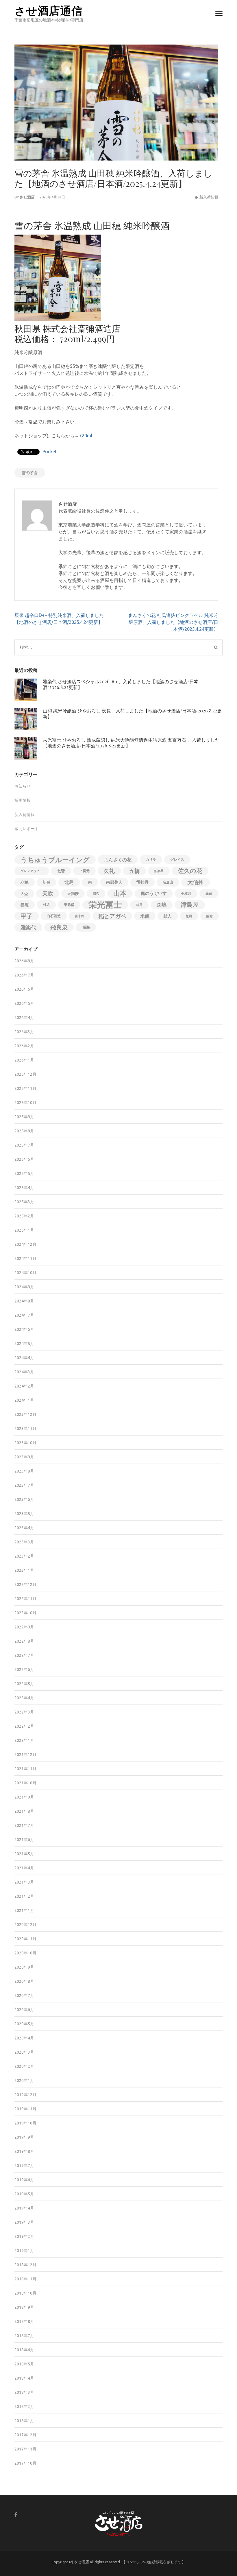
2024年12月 (25, 1244)
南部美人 (114, 882)
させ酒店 (27, 197)
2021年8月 (24, 1811)
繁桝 (189, 916)
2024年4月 (24, 1358)
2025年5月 (24, 1173)
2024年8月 (24, 1301)
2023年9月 (24, 1457)
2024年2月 (24, 1386)
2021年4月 (24, 1868)
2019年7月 (24, 2166)
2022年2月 (24, 1726)
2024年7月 (24, 1315)
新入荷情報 (209, 197)
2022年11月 (25, 1599)
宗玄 (96, 893)
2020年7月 (24, 1995)
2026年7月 (24, 975)
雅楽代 (28, 927)
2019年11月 (25, 2109)
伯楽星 (159, 871)
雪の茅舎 (30, 473)
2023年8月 (24, 1471)
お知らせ (23, 786)
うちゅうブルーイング (55, 860)
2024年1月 (24, 1400)
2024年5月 (24, 1344)
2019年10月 (25, 2123)
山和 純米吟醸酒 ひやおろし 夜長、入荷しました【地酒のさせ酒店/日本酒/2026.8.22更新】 (132, 713)
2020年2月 (24, 2066)
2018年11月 (25, 2279)
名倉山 (168, 882)
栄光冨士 (105, 905)
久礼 (109, 871)
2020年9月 (24, 1967)
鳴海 (86, 927)
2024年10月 (25, 1273)
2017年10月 (25, 2463)
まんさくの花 (118, 860)
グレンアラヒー (32, 871)
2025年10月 (25, 1103)
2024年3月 (24, 1372)
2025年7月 (24, 1145)
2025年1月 (24, 1230)
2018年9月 (24, 2307)
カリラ (151, 859)
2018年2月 (24, 2407)
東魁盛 (69, 905)
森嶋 (162, 905)
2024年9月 (24, 1287)
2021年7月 (24, 1825)
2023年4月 (24, 1528)
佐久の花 (190, 871)
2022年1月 (24, 1740)
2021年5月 (24, 1854)
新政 (209, 893)
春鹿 (25, 905)
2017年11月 (25, 2449)
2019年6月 (24, 2180)
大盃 (24, 893)
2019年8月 (24, 2151)
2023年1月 (24, 1570)
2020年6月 (24, 2010)
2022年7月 (24, 1655)
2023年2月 (24, 1556)
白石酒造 (54, 916)
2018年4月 (24, 2378)
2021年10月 (25, 1783)
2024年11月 (25, 1258)
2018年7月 (24, 2336)
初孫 (47, 882)
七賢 (61, 871)
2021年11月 (25, 1769)
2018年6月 (24, 2350)
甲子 (27, 916)
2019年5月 (24, 2194)
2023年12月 (25, 1414)
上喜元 (84, 871)
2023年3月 (24, 1542)
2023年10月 (25, 1443)
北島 (69, 882)
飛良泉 (59, 927)
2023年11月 (25, 1429)
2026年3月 (24, 1032)
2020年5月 (24, 2024)
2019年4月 (24, 2208)
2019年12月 (25, 2095)
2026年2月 (24, 1046)
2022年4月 (24, 1698)
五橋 (134, 871)
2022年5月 (24, 1684)
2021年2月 (24, 1896)
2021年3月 (24, 1882)
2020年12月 (25, 1925)
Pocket (50, 452)
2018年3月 (24, 2392)
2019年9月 (24, 2137)
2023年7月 (24, 1485)
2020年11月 (25, 1939)
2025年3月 (24, 1202)
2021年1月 (24, 1910)
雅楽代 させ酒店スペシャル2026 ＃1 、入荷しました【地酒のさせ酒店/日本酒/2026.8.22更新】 (121, 684)
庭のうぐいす (154, 893)
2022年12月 (25, 1584)
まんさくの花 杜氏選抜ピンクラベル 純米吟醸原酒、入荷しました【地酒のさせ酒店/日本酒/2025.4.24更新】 (173, 622)
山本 (120, 893)
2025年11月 (25, 1088)
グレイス (177, 859)
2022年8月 (24, 1641)
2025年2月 (24, 1216)
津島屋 (190, 905)
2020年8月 (24, 1981)
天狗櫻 (73, 893)
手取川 (186, 893)
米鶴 (145, 916)
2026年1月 (24, 1060)
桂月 (139, 905)
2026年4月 (24, 1018)
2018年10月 (25, 2293)
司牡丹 (142, 882)
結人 (168, 916)
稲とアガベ (112, 916)
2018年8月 (24, 2321)
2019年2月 (24, 2236)
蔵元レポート (27, 829)
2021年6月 (24, 1840)
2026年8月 (24, 961)
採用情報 (23, 800)
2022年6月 (24, 1670)
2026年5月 (24, 1003)
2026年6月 (24, 989)
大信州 (196, 882)
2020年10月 (25, 1953)
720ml (86, 436)
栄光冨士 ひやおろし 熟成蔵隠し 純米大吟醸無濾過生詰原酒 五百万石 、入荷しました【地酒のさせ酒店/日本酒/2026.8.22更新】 (131, 743)
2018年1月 (24, 2421)
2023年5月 (24, 1514)
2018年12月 (25, 2265)
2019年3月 (24, 2222)
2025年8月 (24, 1131)
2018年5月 (24, 2364)
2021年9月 (24, 1797)
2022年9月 (24, 1627)
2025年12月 (25, 1074)
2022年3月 (24, 1712)
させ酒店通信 (49, 10)
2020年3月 (24, 2052)
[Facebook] (16, 2515)
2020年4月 (24, 2038)
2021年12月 (25, 1755)
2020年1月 (24, 2081)
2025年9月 (24, 1117)
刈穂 (25, 882)
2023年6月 (24, 1499)
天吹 (48, 893)
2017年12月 (25, 2435)
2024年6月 (24, 1329)
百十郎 (80, 916)
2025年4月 (24, 1188)
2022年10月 (25, 1613)
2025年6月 (24, 1159)
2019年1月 (24, 2251)
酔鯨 (210, 916)
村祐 (46, 905)
